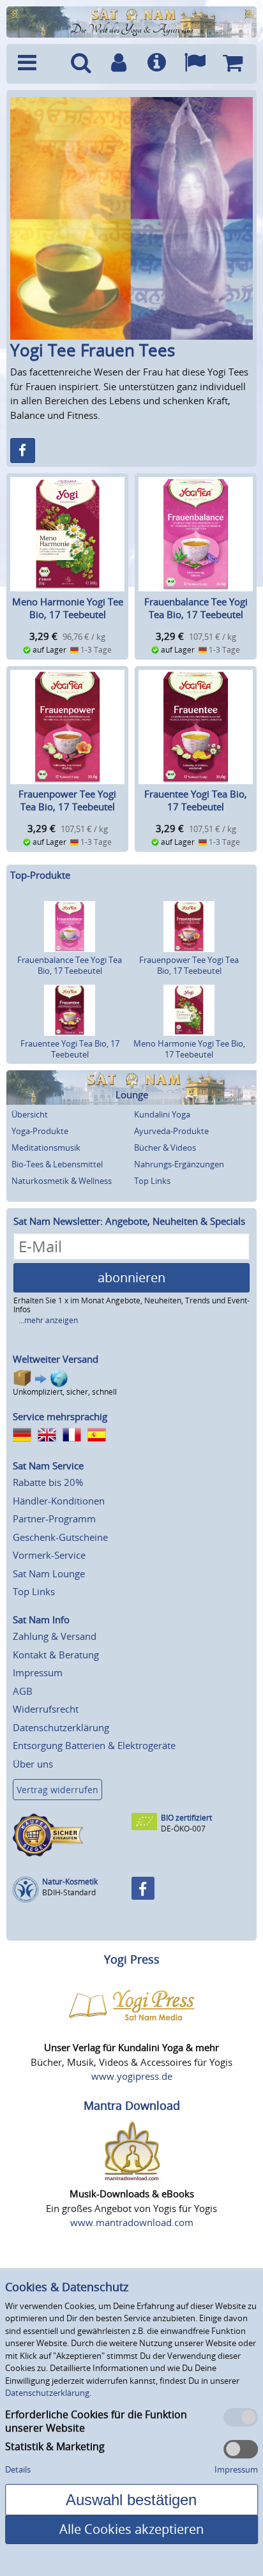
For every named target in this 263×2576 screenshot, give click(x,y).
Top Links (152, 1181)
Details (18, 2469)
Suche (81, 64)
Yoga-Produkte (40, 1131)
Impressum (38, 1672)
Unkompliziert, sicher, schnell (65, 1392)
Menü (37, 64)
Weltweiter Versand (56, 1359)
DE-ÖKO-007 (183, 1829)
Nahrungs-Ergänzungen (179, 1164)
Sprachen (194, 64)
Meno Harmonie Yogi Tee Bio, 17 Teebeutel (68, 608)
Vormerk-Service (49, 1555)
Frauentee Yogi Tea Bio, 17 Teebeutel (196, 800)
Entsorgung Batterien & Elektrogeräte (94, 1745)
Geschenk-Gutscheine (60, 1537)
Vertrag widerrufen (57, 1790)
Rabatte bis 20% (48, 1482)
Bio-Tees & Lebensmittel (57, 1164)
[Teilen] (23, 451)
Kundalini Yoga (162, 1114)
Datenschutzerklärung (61, 1727)
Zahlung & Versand (55, 1636)
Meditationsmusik (46, 1148)
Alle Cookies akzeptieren (131, 2529)
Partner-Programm (54, 1519)
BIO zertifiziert (186, 1818)
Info (157, 64)
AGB (23, 1691)
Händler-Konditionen (59, 1501)
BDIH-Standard (69, 1892)
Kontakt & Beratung (56, 1655)
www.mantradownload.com (132, 2222)
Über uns (33, 1764)
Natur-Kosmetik (70, 1882)
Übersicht (30, 1114)
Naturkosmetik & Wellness (62, 1181)
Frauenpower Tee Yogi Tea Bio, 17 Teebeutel (67, 800)
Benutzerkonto (119, 64)
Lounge (132, 1095)
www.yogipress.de (132, 2076)
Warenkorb (233, 64)
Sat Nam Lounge (49, 1573)
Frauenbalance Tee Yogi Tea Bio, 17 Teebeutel (196, 608)
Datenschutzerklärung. (48, 2393)
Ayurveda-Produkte (171, 1131)
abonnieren (131, 1277)
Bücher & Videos (165, 1148)
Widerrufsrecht (46, 1709)
